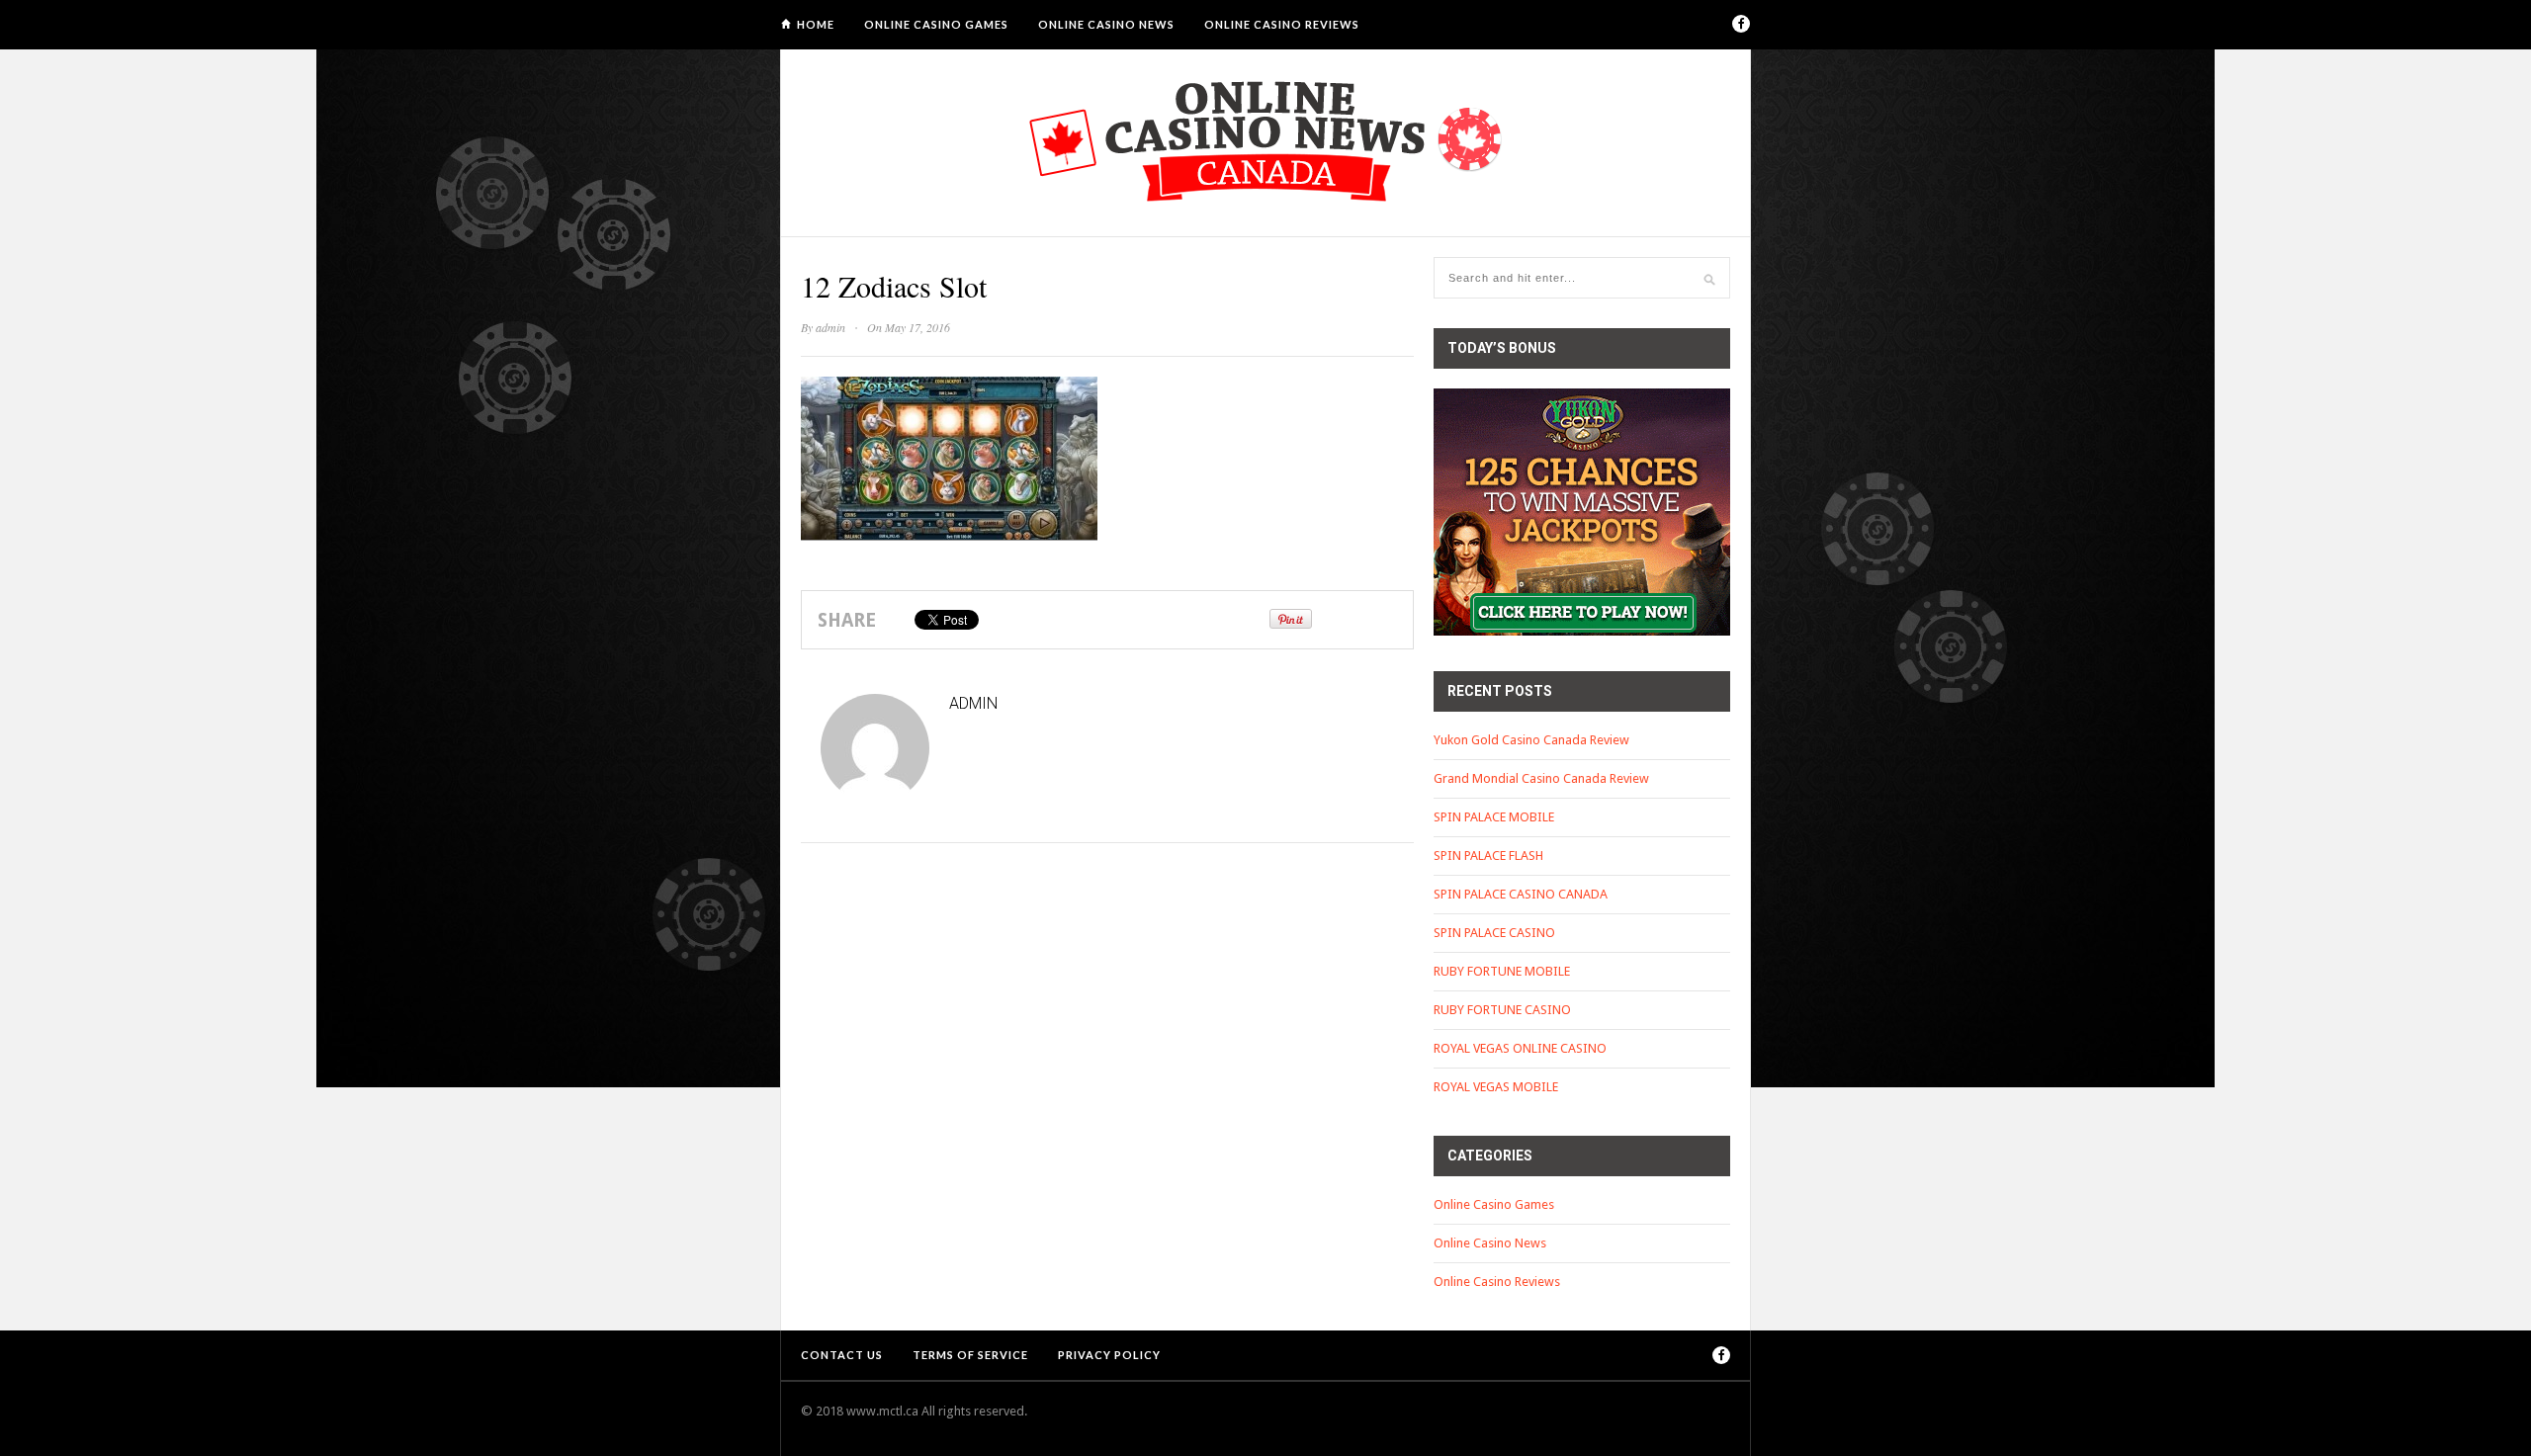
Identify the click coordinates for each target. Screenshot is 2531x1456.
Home (816, 24)
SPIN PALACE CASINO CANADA (1521, 894)
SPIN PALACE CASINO (1494, 933)
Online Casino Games (936, 24)
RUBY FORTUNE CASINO (1502, 1010)
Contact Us (842, 1355)
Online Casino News (1106, 24)
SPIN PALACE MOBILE (1494, 817)
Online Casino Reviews (1282, 24)
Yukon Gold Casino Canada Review (1531, 740)
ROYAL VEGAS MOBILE (1496, 1087)
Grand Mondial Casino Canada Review (1541, 778)
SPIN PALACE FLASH (1488, 856)
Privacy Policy (1109, 1355)
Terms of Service (970, 1355)
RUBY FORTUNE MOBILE (1502, 971)
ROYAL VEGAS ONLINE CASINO (1520, 1048)
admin (830, 327)
